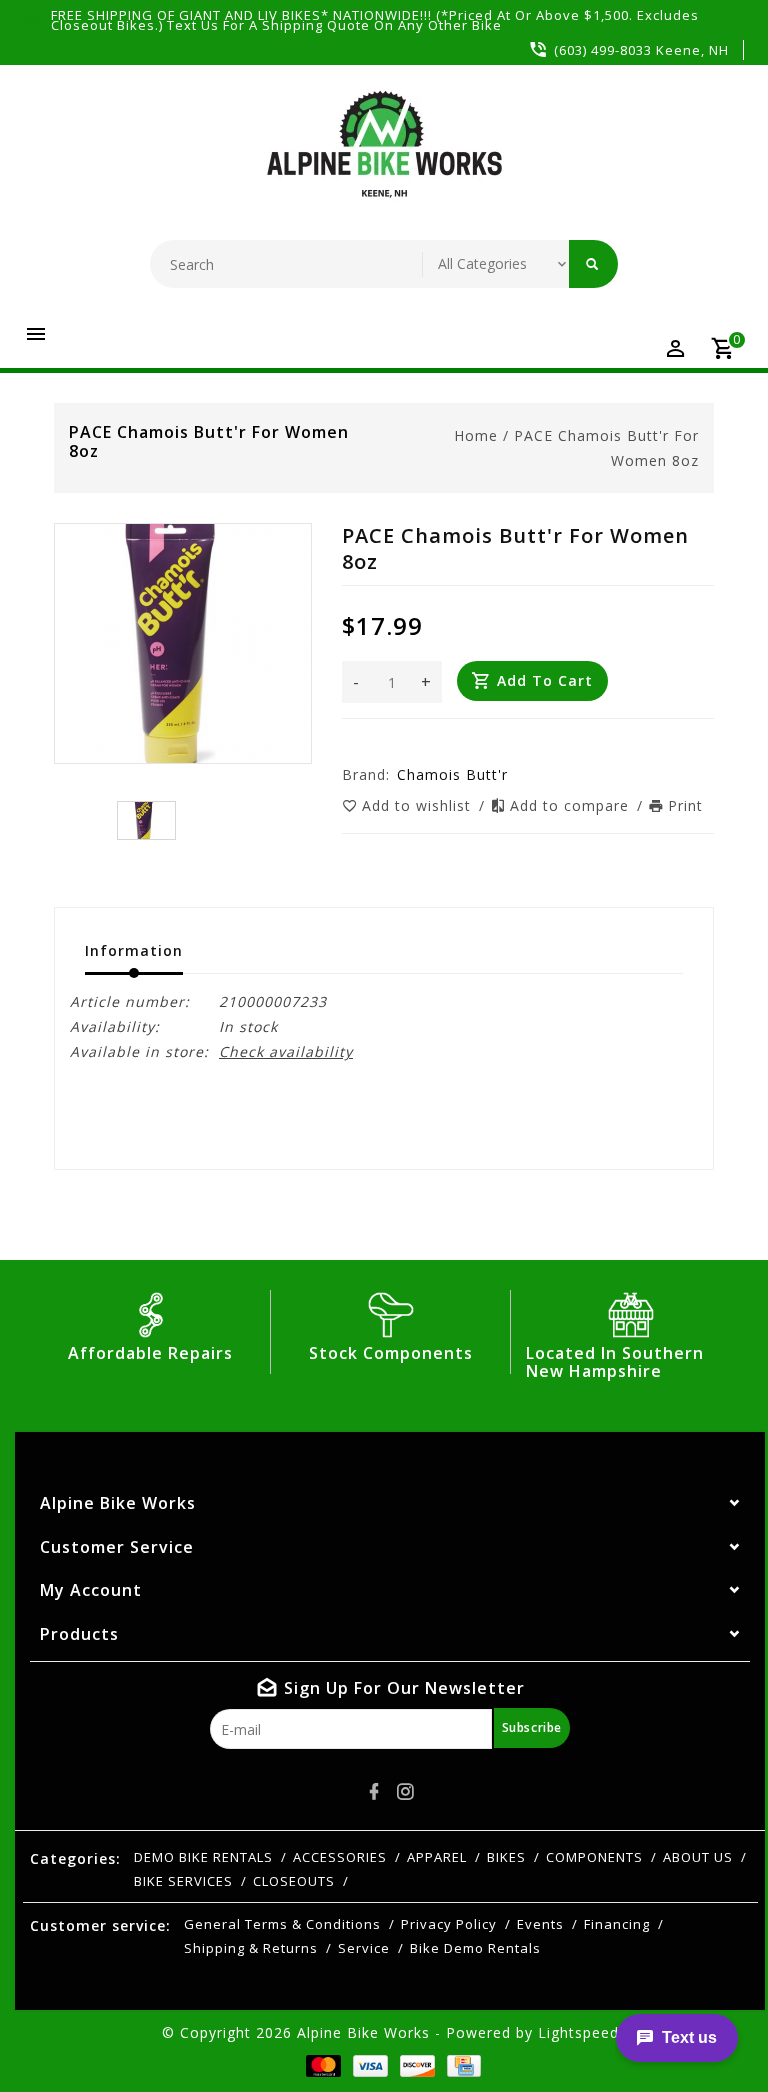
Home (476, 435)
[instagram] (406, 1792)
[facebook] (375, 1792)
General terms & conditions (282, 1924)
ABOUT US (698, 1857)
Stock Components (391, 1353)
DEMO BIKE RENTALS (203, 1857)
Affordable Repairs (150, 1353)
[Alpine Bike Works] (384, 155)
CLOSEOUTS (294, 1881)
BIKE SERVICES (183, 1881)
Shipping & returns (251, 1948)
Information (134, 950)
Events (540, 1924)
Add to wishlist (419, 805)
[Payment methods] (320, 2066)
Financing (617, 1924)
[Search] (593, 264)
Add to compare (572, 805)
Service (364, 1948)
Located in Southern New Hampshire (615, 1362)
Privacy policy (449, 1924)
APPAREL (437, 1857)
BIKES (506, 1857)
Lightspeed (578, 2032)
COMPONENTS (594, 1857)
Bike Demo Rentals (475, 1948)
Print (685, 805)
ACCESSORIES (340, 1857)
